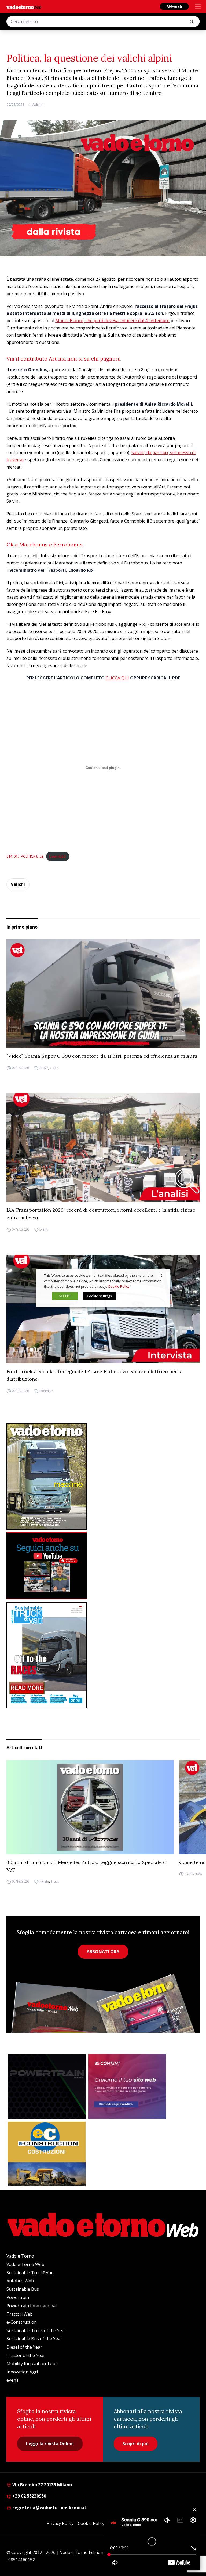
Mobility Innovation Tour (32, 2363)
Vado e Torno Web (25, 2264)
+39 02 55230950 (29, 2496)
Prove (44, 1068)
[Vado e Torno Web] (24, 7)
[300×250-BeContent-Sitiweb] (127, 2086)
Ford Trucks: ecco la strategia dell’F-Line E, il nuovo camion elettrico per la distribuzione (95, 1375)
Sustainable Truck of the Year (36, 2330)
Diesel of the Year (24, 2347)
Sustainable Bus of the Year (34, 2339)
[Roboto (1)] (103, 1566)
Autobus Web (20, 2281)
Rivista (44, 1882)
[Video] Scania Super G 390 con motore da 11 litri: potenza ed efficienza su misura (102, 1056)
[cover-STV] (103, 1655)
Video (54, 1068)
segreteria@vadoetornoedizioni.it (49, 2507)
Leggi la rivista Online (50, 2444)
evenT (13, 2380)
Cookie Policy (91, 2523)
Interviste (46, 1391)
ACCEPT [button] (65, 1296)
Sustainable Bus (23, 2289)
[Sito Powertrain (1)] (47, 2086)
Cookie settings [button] (99, 1296)
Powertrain (18, 2297)
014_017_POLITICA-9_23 (25, 856)
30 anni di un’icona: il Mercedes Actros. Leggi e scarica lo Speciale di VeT (87, 1866)
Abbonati (174, 6)
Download (58, 856)
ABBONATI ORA (103, 1952)
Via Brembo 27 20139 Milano (42, 2485)
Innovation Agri (22, 2372)
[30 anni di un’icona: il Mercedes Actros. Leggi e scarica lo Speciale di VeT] (90, 1807)
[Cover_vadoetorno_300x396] (103, 1476)
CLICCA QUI (117, 678)
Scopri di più (136, 2444)
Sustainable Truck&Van (30, 2273)
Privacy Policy (60, 2523)
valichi (18, 884)
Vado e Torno (20, 2256)
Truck (55, 1882)
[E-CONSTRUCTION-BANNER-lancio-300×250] (47, 2154)
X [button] (161, 1275)
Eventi (44, 1229)
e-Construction (22, 2322)
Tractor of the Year (26, 2355)
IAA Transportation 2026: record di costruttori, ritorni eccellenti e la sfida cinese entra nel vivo (101, 1214)
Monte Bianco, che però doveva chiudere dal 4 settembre (112, 321)
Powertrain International (32, 2306)
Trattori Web (20, 2314)
